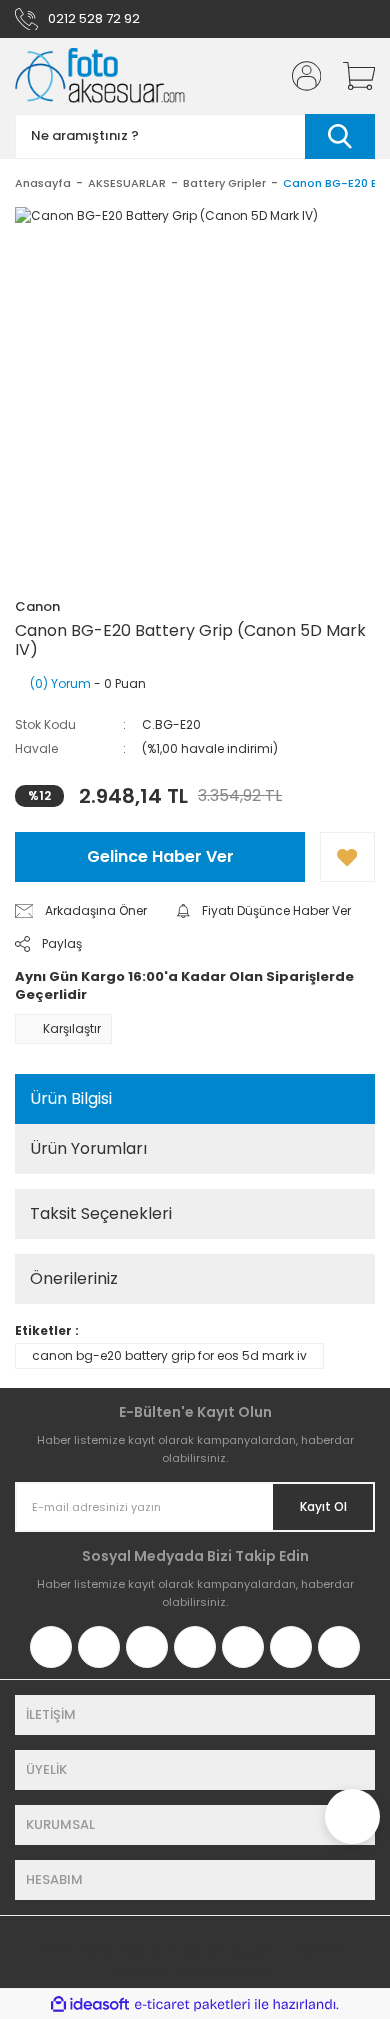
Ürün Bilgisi (71, 1098)
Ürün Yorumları (88, 1148)
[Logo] (100, 76)
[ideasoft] (90, 2004)
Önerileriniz (74, 1278)
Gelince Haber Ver (160, 856)
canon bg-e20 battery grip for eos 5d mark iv (169, 1355)
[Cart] (352, 76)
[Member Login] (300, 76)
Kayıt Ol (323, 1506)
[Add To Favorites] (347, 857)
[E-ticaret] (192, 2004)
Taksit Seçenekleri (101, 1213)
